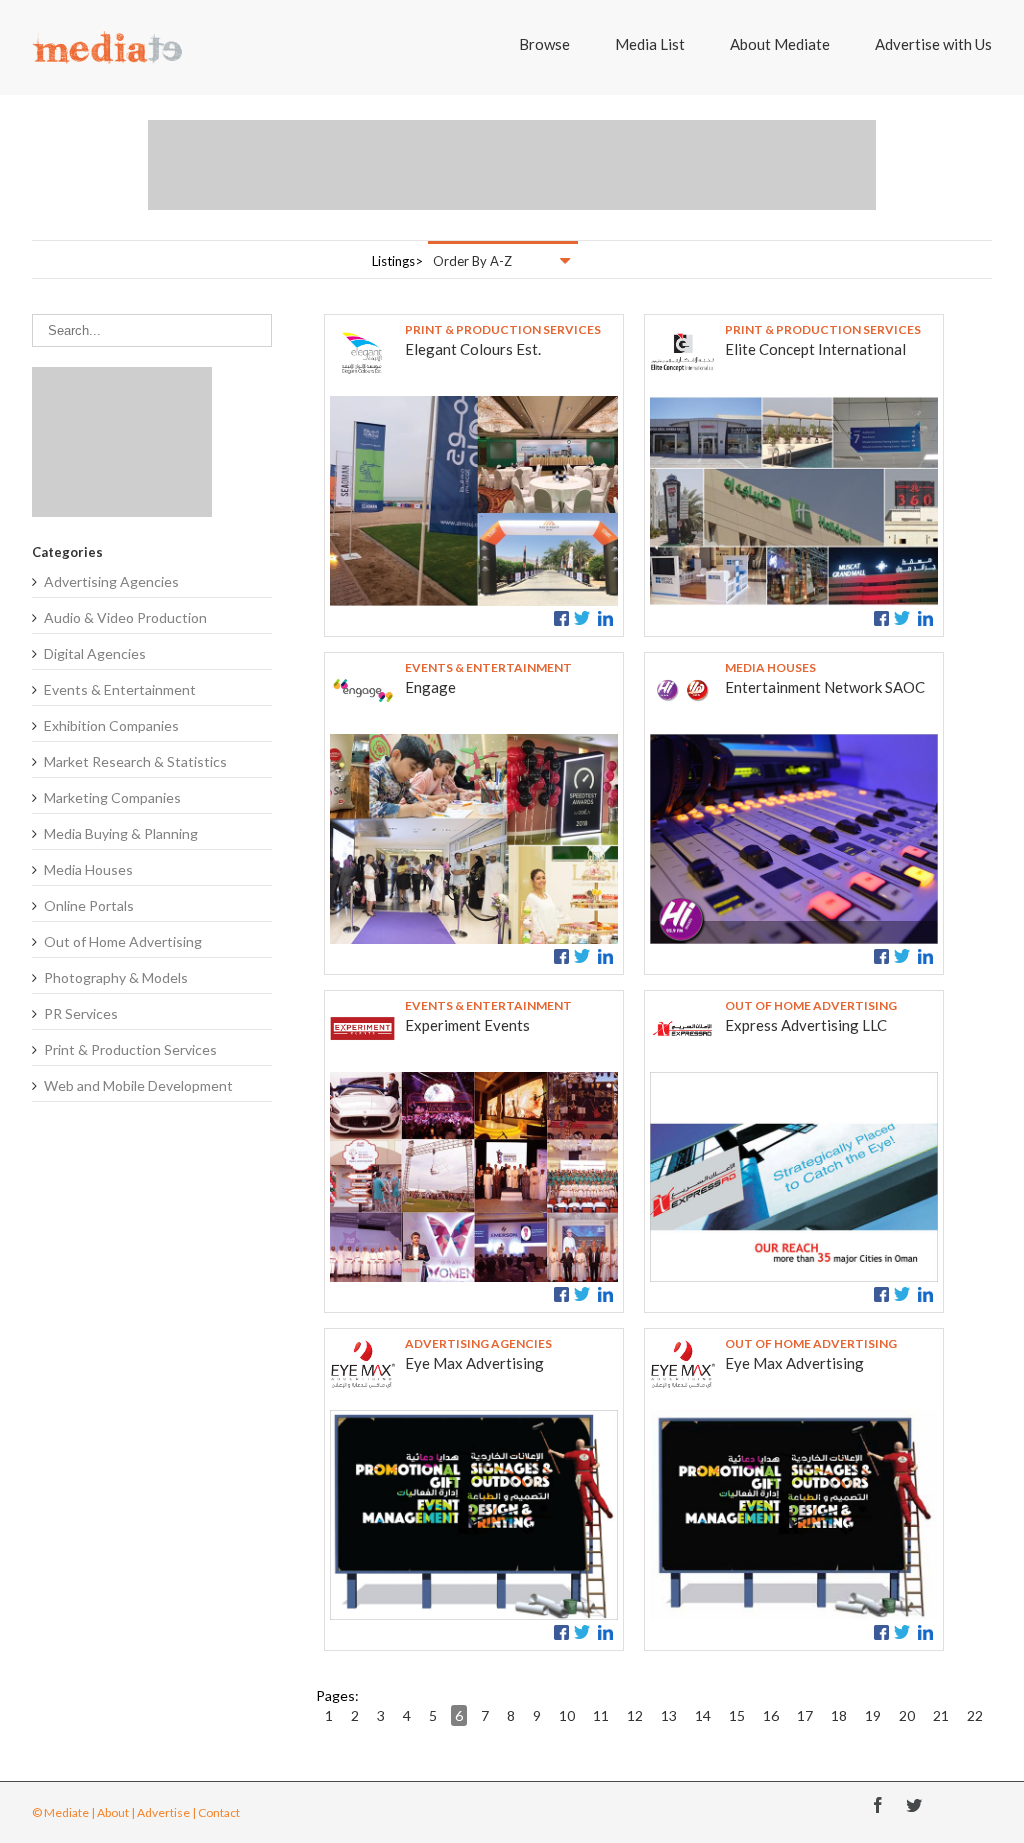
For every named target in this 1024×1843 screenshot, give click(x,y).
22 (975, 1715)
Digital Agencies (95, 653)
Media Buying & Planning (121, 833)
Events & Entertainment (120, 689)
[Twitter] (914, 1805)
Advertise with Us (933, 44)
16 (771, 1715)
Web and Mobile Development (138, 1085)
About (113, 1812)
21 (941, 1715)
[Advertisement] (512, 165)
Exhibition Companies (111, 725)
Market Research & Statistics (135, 761)
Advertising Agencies (111, 581)
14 (703, 1715)
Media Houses (88, 869)
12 (635, 1715)
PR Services (81, 1013)
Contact (219, 1812)
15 (737, 1715)
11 (601, 1715)
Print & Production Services (130, 1049)
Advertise (163, 1812)
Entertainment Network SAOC (825, 687)
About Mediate (780, 44)
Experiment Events (467, 1025)
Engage (430, 687)
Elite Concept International (815, 349)
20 (907, 1715)
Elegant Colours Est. (473, 349)
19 (873, 1715)
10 (567, 1715)
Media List (650, 44)
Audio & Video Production (125, 617)
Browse (544, 44)
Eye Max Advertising (474, 1363)
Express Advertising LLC (806, 1025)
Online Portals (89, 905)
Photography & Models (116, 977)
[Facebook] (878, 1805)
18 (839, 1715)
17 (805, 1715)
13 (669, 1715)
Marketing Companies (112, 797)
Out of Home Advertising (123, 941)
